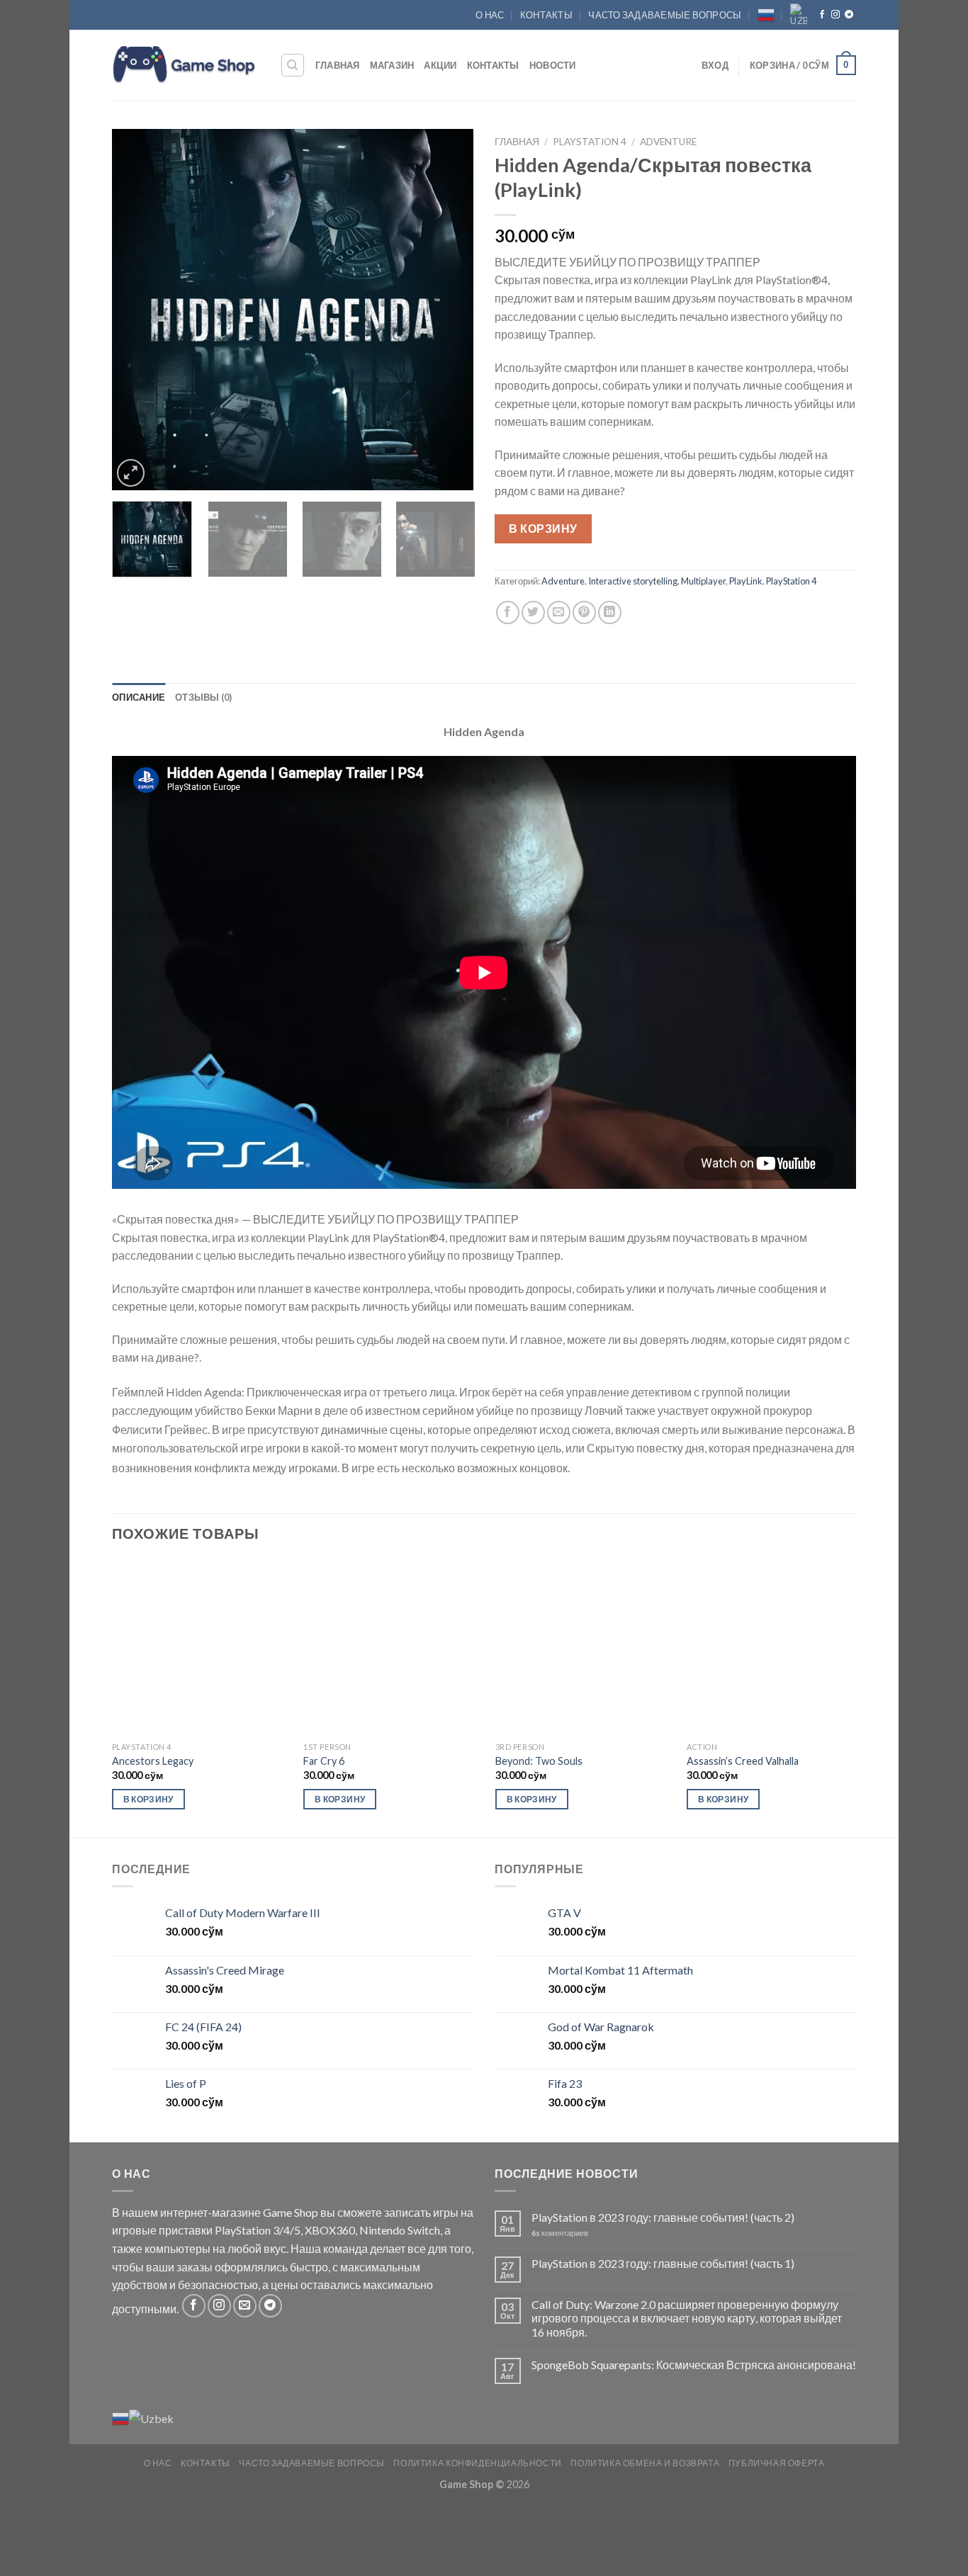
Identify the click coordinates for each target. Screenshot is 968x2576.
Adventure (668, 142)
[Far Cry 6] (391, 1647)
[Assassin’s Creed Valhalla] (775, 1647)
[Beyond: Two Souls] (583, 1647)
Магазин (392, 65)
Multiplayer (703, 581)
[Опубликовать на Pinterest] (584, 612)
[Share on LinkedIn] (610, 612)
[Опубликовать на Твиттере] (533, 612)
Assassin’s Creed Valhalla (743, 1761)
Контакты (546, 15)
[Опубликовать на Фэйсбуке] (508, 612)
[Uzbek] (799, 15)
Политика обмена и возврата (645, 2463)
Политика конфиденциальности (478, 2463)
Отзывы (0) (204, 697)
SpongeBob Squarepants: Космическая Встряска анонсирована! (694, 2365)
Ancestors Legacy (153, 1761)
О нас (490, 15)
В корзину (543, 528)
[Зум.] (131, 473)
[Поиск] (293, 65)
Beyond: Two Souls (539, 1761)
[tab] (139, 697)
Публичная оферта (777, 2463)
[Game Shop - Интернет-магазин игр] (185, 65)
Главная (338, 65)
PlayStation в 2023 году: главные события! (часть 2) (663, 2217)
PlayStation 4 (590, 142)
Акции (440, 65)
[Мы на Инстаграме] (835, 15)
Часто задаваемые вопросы (665, 15)
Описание (139, 697)
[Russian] (766, 15)
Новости (553, 65)
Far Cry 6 (324, 1761)
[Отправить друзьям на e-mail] (559, 612)
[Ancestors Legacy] (200, 1647)
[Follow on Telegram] (849, 15)
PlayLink (746, 581)
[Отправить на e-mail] (245, 2306)
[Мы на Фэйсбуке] (822, 15)
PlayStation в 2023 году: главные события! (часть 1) (663, 2263)
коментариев (560, 2233)
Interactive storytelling (633, 581)
